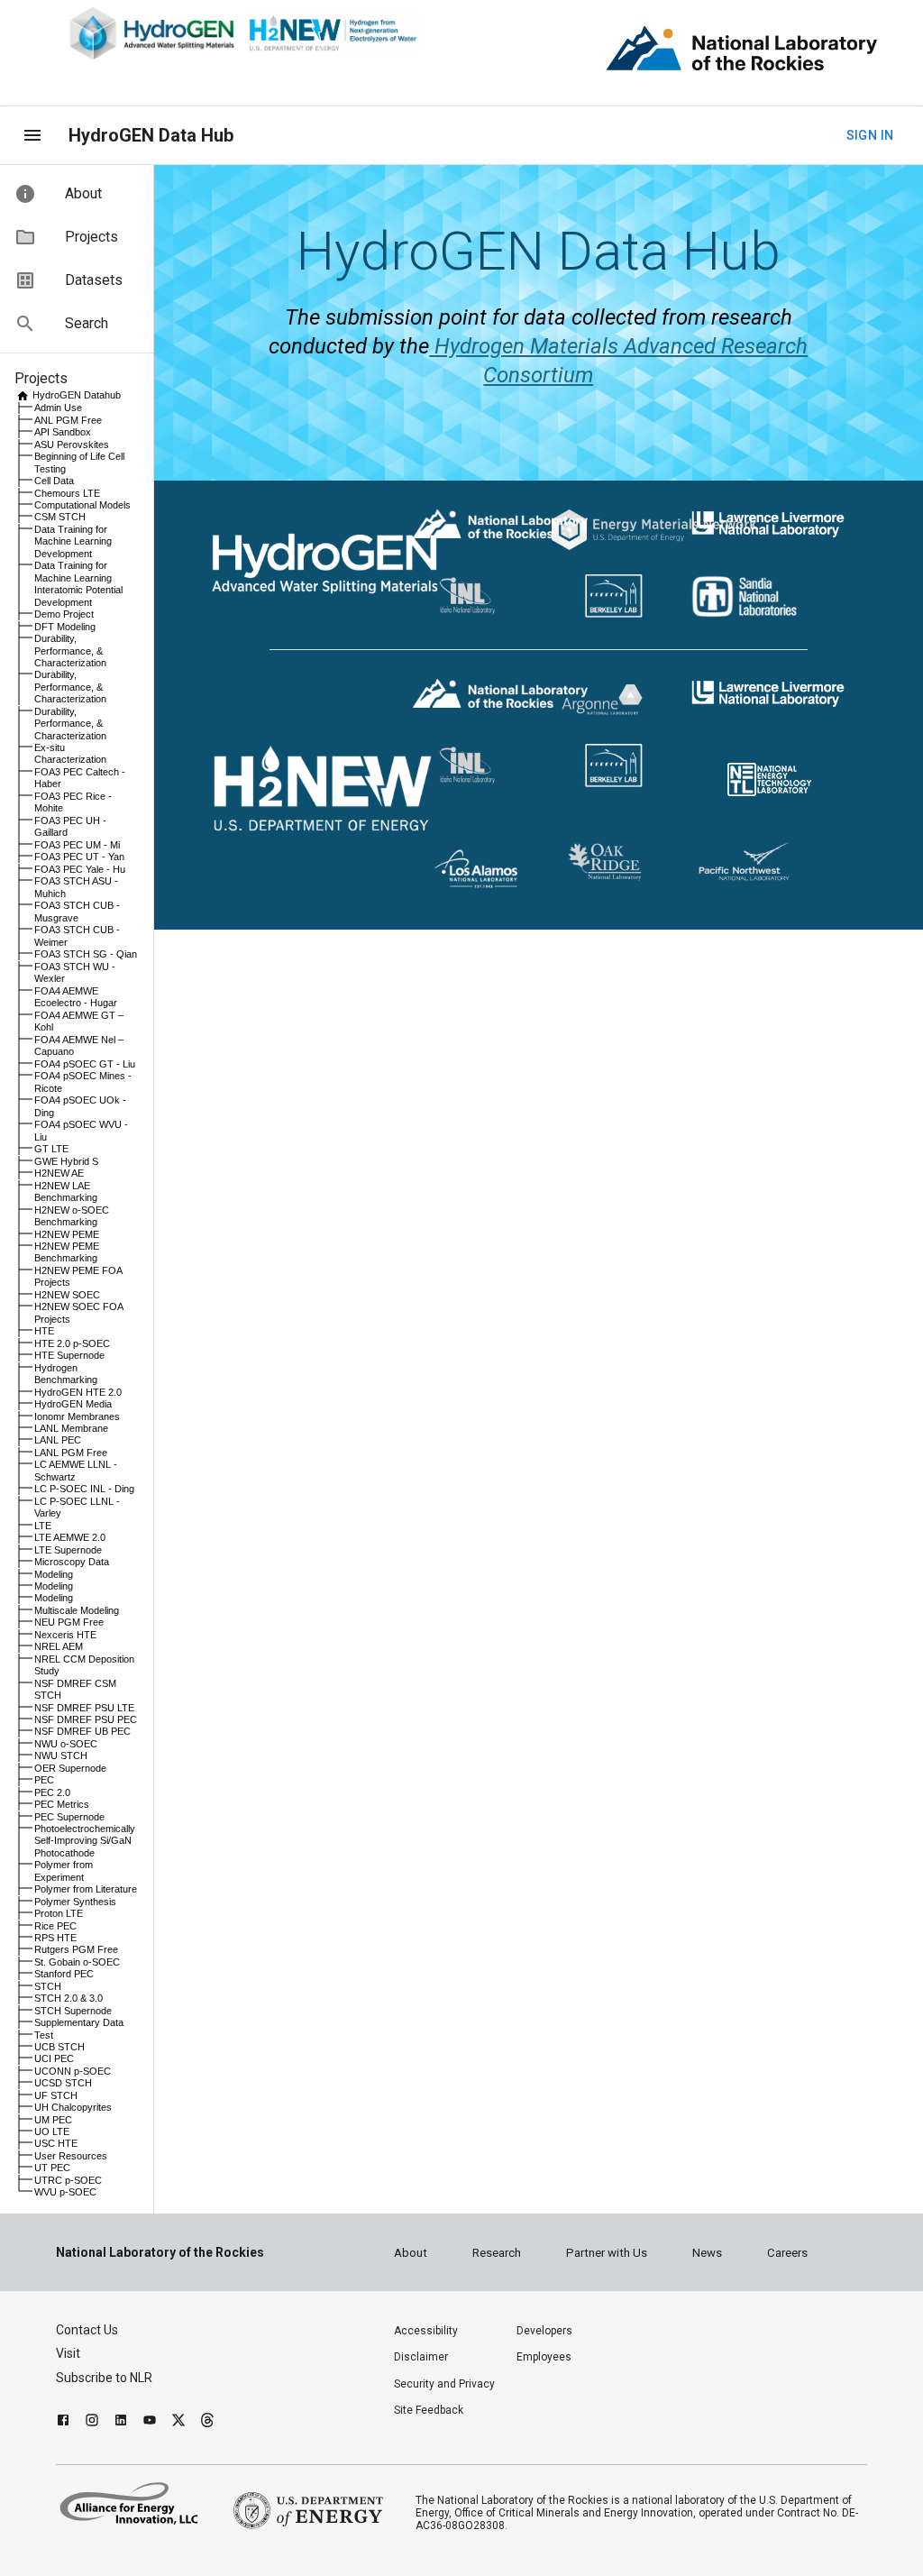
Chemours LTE (67, 493)
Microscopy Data (72, 1562)
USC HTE (56, 2143)
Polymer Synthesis (75, 1902)
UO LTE (52, 2131)
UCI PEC (54, 2058)
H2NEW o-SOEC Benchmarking (72, 1216)
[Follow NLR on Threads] (207, 2422)
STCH (48, 1986)
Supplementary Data (79, 2022)
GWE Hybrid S (66, 1161)
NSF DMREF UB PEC (82, 1731)
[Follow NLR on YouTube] (150, 2422)
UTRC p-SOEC (68, 2180)
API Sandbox (63, 432)
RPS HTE (55, 1938)
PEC (44, 1780)
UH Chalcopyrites (73, 2107)
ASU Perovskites (72, 445)
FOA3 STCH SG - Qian (86, 954)
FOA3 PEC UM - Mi (77, 845)
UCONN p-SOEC (73, 2071)
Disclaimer (421, 2357)
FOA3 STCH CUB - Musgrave (77, 911)
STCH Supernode (73, 2011)
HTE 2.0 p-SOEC (72, 1343)
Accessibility (426, 2331)
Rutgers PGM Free (76, 1949)
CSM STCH (60, 517)
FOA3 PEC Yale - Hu (80, 869)
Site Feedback (429, 2410)
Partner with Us (607, 2253)
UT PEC (52, 2168)
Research (497, 2253)
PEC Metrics (62, 1804)
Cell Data (54, 481)
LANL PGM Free (71, 1453)
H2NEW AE (59, 1173)
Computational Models (82, 505)
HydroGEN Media (73, 1404)
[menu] (32, 135)
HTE (44, 1331)
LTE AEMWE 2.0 (70, 1537)
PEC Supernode (69, 1817)
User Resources (71, 2156)
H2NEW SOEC (67, 1295)
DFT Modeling (65, 627)
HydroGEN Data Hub (151, 135)
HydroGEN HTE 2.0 (78, 1392)
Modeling (54, 1574)
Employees (544, 2357)
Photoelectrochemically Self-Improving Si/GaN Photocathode (85, 1841)
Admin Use (58, 408)
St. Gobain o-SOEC (77, 1962)
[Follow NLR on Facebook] (63, 2422)
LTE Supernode (68, 1550)
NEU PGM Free (69, 1622)
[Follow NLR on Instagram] (92, 2422)
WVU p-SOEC (65, 2192)
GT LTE (51, 1149)
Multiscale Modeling (77, 1610)
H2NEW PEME (67, 1234)
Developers (544, 2331)
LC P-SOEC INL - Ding (84, 1489)
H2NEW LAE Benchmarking (66, 1192)
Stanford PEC (64, 1974)
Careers (787, 2253)
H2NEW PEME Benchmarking (67, 1252)
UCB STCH (59, 2047)
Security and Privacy (444, 2384)
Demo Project (64, 614)
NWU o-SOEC (66, 1744)
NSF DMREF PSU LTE (84, 1708)
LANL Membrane (71, 1428)
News (707, 2253)
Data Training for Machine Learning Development (73, 541)
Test (44, 2035)
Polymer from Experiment (64, 1870)
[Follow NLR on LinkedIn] (121, 2422)
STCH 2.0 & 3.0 (69, 1998)
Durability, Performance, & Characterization (70, 651)
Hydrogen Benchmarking (66, 1374)
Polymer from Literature (86, 1889)
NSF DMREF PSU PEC (86, 1719)
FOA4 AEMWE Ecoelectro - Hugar (76, 997)
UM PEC (53, 2120)
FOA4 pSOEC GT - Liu (85, 1064)
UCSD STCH (63, 2083)
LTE (43, 1526)
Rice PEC (55, 1926)
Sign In (870, 135)
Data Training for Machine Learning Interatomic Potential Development (78, 583)
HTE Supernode (69, 1355)
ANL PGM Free (68, 420)
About (411, 2253)
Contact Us (87, 2330)
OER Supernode (70, 1768)
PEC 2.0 (52, 1792)
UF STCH (56, 2095)
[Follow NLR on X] (178, 2422)
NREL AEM (59, 1646)
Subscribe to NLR (104, 2378)
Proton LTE (59, 1913)
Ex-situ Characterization (70, 753)
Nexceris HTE (65, 1635)
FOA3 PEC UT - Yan (79, 857)
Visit (68, 2353)
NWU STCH (61, 1756)
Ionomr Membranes (77, 1416)
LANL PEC (58, 1440)
